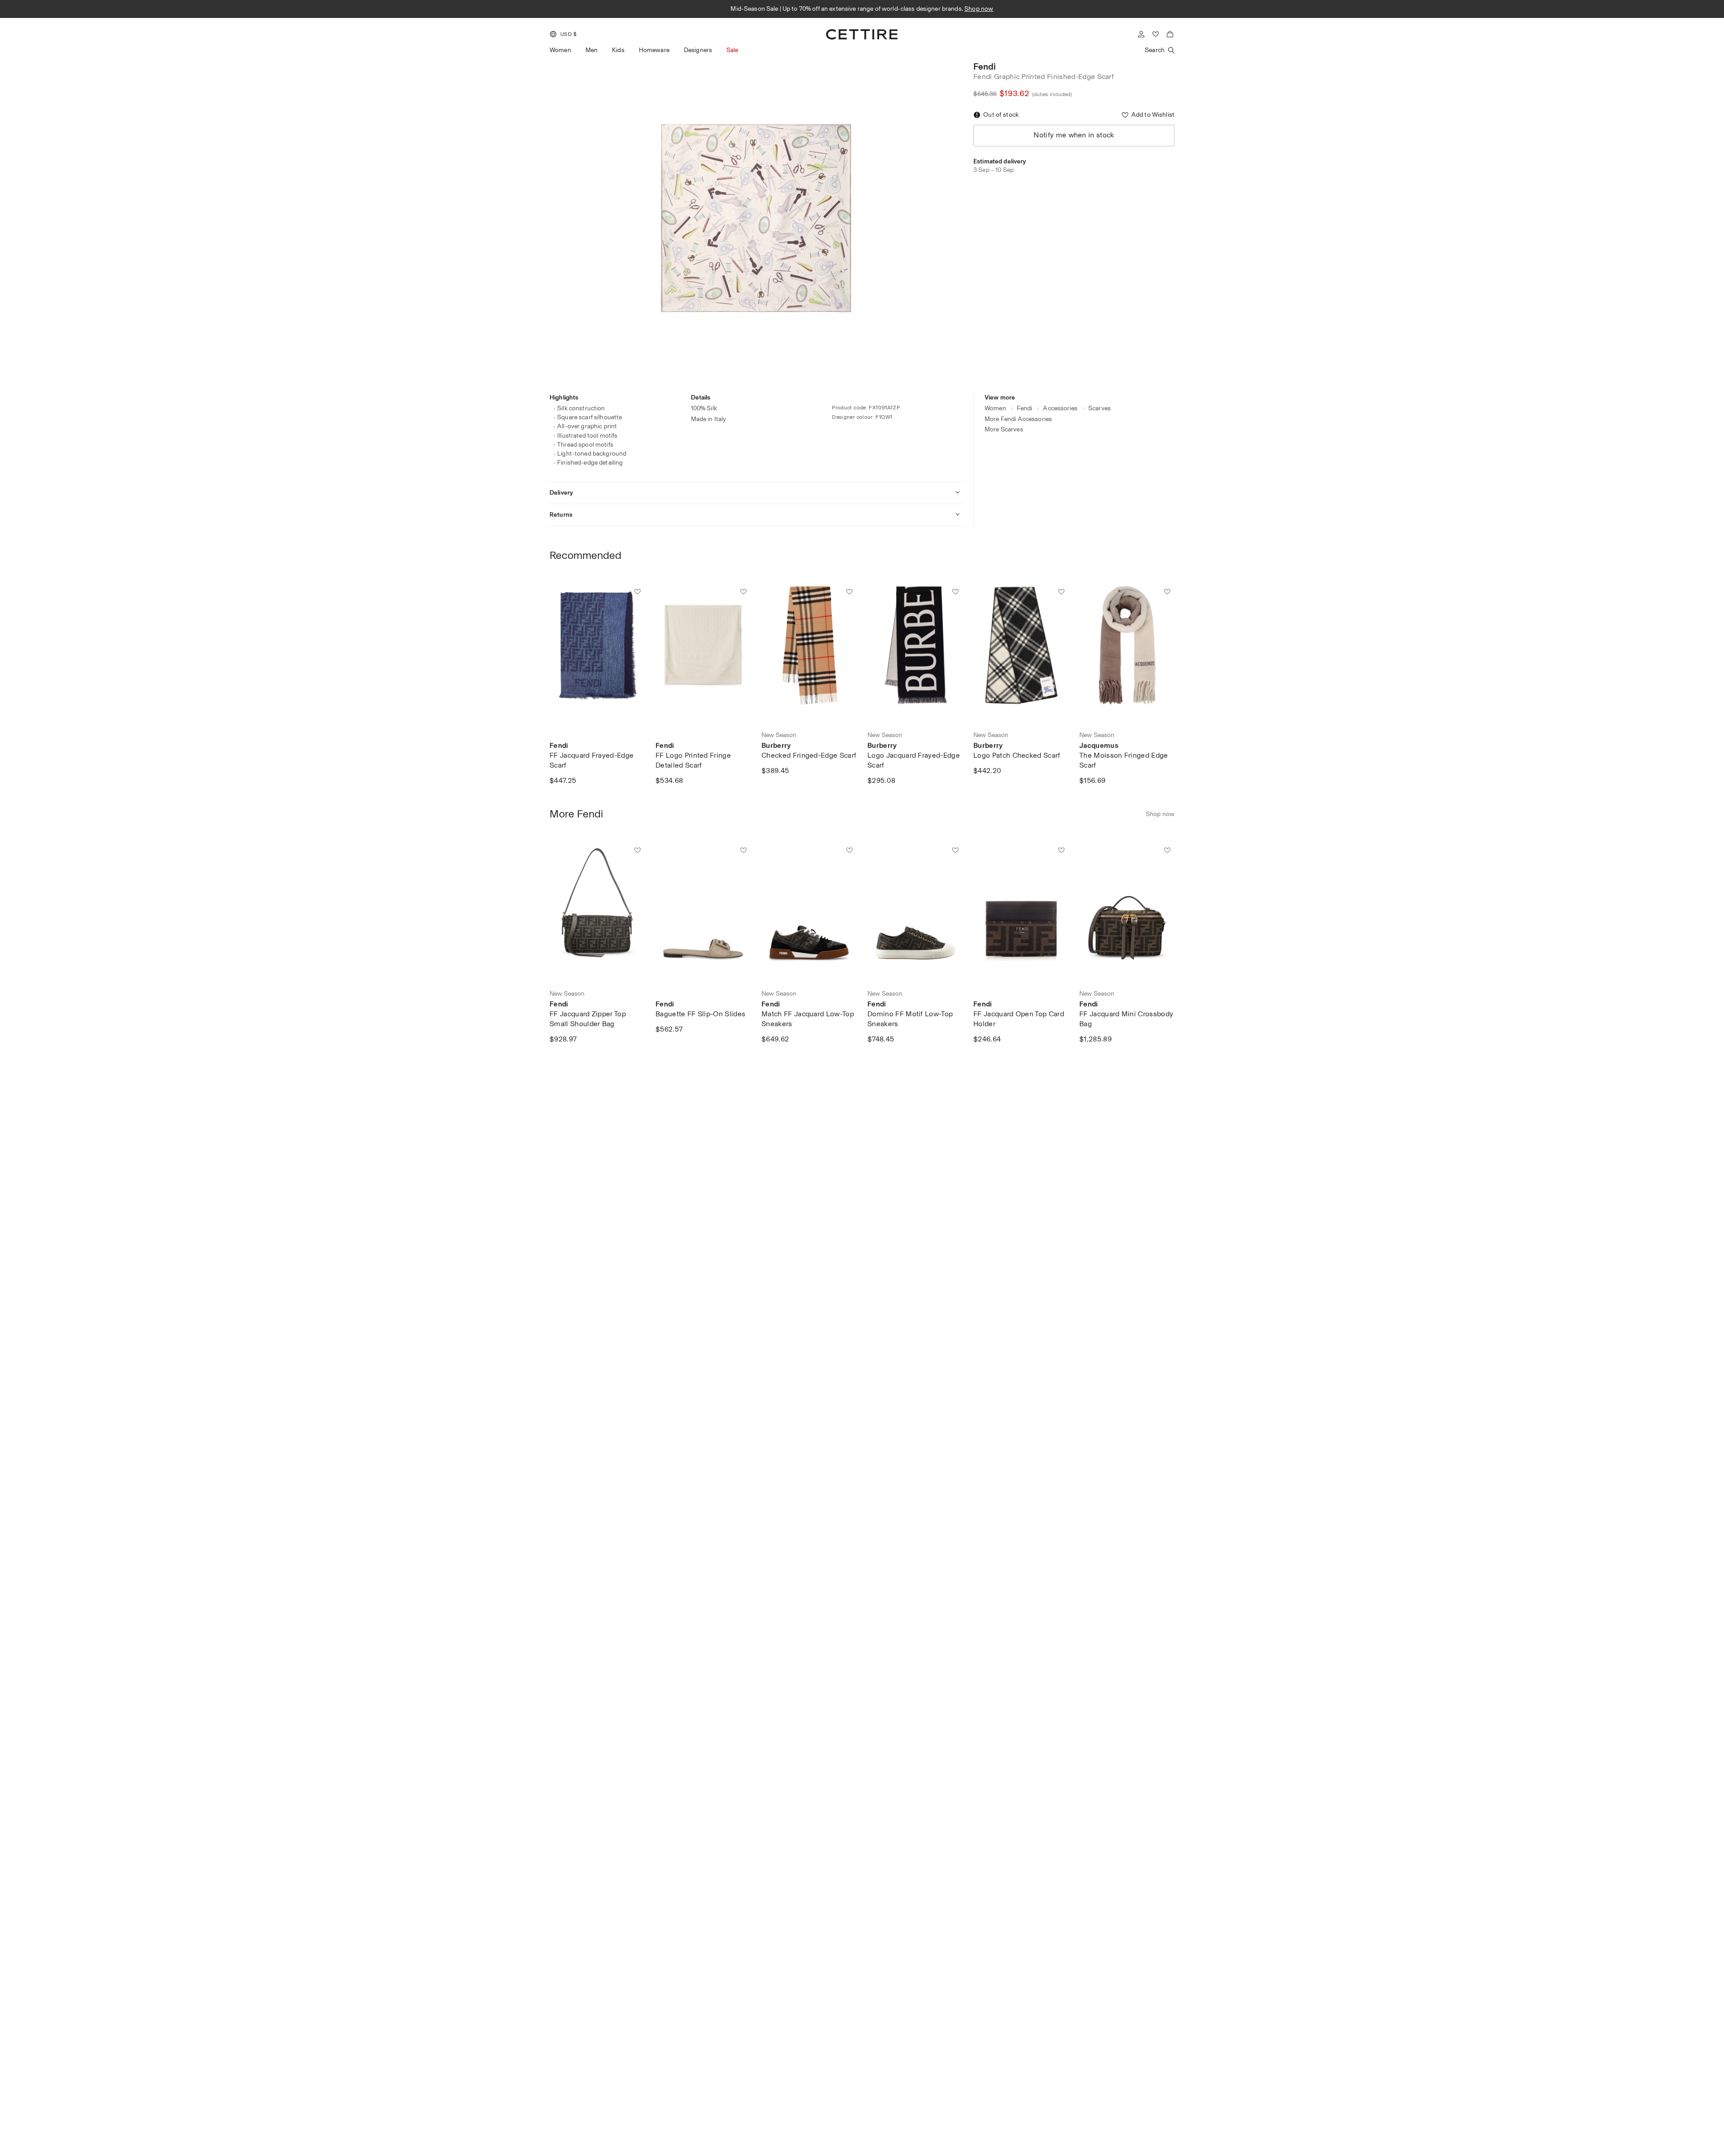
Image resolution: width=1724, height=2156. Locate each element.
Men (592, 50)
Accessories (1060, 408)
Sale (732, 50)
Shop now (969, 9)
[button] (563, 34)
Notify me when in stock (1074, 135)
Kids (618, 50)
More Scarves (1004, 429)
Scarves (1099, 408)
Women (560, 50)
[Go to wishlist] (1156, 34)
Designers (698, 50)
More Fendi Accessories (1018, 419)
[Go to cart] (1170, 34)
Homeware (654, 50)
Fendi (985, 66)
